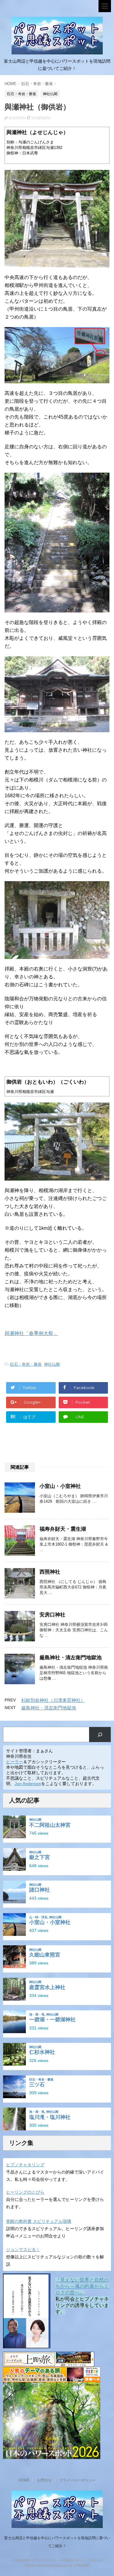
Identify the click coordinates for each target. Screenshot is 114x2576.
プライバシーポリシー (78, 2480)
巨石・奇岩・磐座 (26, 1364)
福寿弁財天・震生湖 (63, 1529)
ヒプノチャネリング (25, 2165)
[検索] (100, 1735)
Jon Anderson (28, 1784)
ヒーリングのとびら (25, 2192)
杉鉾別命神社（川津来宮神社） (53, 1700)
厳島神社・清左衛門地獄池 (71, 1658)
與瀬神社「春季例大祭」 (31, 1333)
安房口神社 (52, 1615)
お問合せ (44, 2480)
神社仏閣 (52, 1364)
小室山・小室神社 (60, 1486)
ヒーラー (15, 1762)
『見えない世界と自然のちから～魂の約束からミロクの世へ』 (82, 2286)
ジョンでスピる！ (23, 2250)
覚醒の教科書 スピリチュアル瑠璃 (39, 2221)
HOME (24, 2480)
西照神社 (50, 1572)
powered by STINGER (71, 2566)
